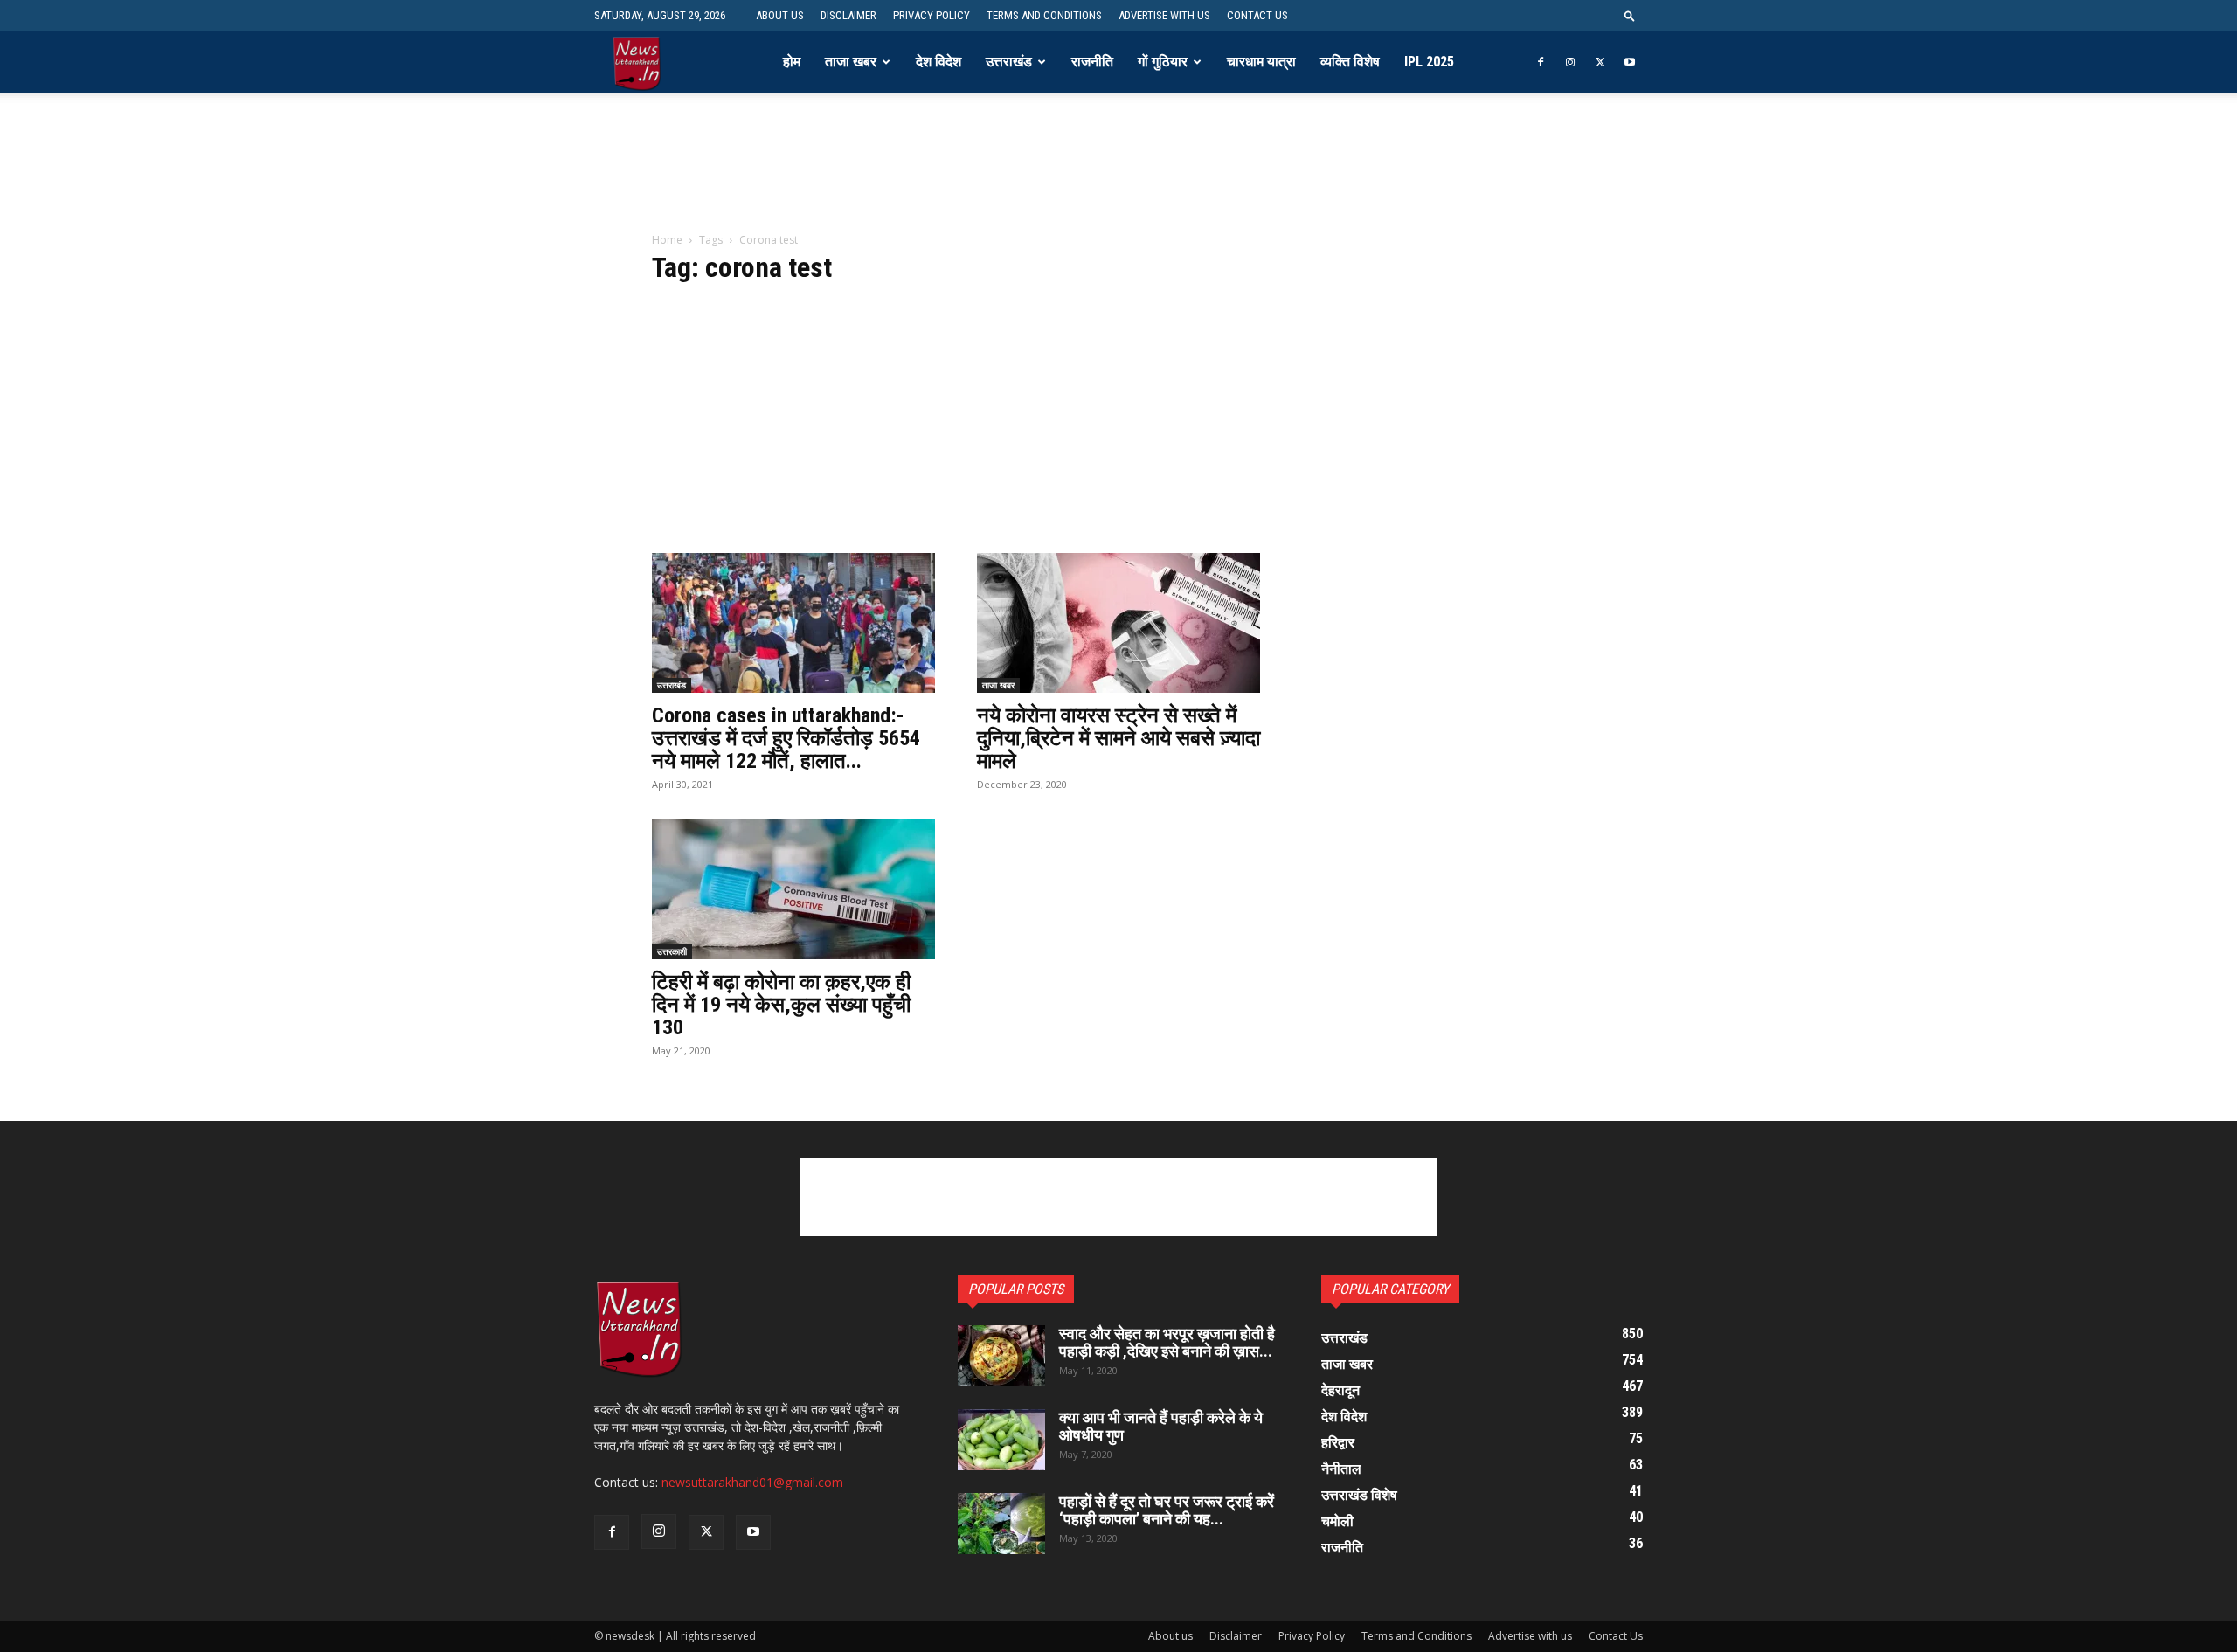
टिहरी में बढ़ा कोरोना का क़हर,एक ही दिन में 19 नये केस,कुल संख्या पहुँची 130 (781, 1005)
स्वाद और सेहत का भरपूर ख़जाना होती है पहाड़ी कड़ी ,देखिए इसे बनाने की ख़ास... (1167, 1342)
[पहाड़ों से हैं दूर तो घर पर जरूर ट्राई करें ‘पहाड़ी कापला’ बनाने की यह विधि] (1001, 1524)
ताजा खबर (851, 62)
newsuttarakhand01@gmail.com (752, 1482)
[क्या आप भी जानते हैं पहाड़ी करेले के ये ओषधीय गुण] (1001, 1440)
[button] (1630, 15)
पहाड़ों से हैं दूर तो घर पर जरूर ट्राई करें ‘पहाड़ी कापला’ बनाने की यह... (1167, 1510)
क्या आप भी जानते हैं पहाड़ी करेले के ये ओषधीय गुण (1161, 1426)
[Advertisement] (1118, 174)
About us (780, 15)
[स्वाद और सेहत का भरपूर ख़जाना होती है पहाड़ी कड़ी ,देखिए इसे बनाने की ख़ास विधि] (1001, 1356)
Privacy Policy (932, 15)
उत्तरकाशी (672, 951)
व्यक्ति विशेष (1350, 62)
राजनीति (1092, 62)
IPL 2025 (1429, 62)
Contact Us (1257, 15)
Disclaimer (848, 15)
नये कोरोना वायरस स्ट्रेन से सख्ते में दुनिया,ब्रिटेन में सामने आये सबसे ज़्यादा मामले (1118, 738)
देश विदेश (938, 62)
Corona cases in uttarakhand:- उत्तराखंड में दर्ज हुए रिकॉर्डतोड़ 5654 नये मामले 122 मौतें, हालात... (786, 738)
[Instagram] (1570, 62)
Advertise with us (1164, 15)
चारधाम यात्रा (1261, 62)
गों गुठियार (1163, 62)
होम (792, 62)
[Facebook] (1541, 62)
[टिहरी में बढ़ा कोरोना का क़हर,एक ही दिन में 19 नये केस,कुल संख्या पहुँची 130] (793, 889)
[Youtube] (1630, 62)
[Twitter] (1600, 62)
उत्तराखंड (1009, 62)
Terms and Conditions (1044, 15)
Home (667, 240)
